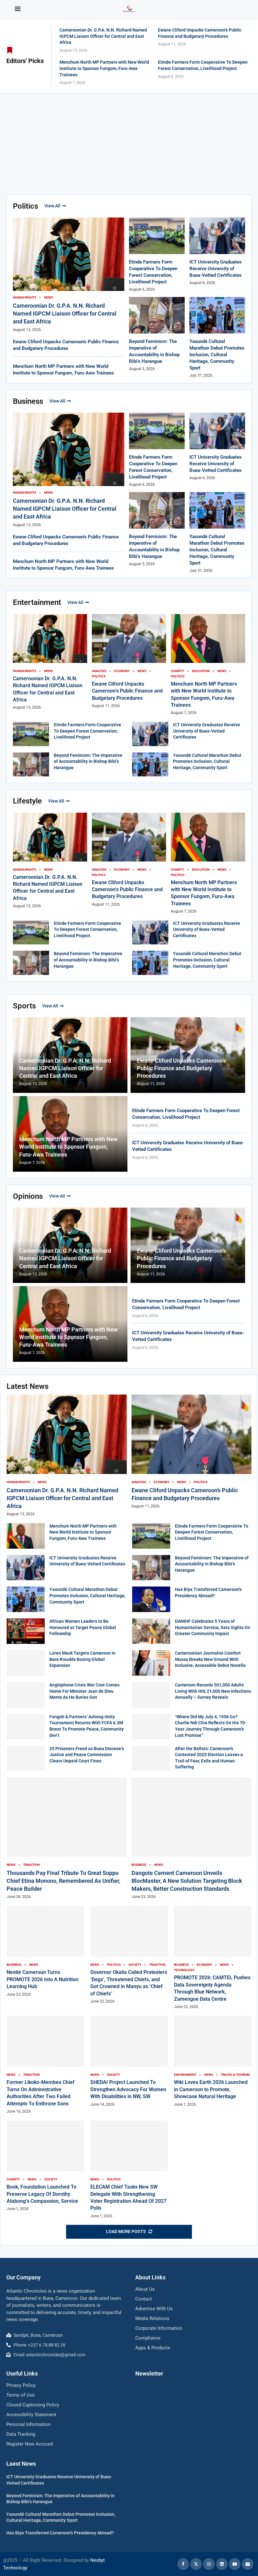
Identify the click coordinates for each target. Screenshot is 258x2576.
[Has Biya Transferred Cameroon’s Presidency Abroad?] (151, 1599)
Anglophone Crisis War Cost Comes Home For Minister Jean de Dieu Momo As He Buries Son (84, 1691)
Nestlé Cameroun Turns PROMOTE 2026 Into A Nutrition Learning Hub (42, 1979)
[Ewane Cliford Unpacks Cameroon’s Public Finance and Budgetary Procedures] (129, 661)
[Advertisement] (129, 141)
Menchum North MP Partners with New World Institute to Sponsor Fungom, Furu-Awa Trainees (104, 68)
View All (52, 206)
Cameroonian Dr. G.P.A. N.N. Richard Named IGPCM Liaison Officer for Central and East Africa (103, 36)
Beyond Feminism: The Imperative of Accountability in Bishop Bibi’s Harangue (88, 761)
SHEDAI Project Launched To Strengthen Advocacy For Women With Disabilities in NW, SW (128, 2089)
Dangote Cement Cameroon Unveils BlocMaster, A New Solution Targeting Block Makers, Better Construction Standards (187, 1881)
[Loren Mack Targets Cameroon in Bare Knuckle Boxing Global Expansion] (26, 1663)
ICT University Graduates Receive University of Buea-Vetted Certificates (216, 269)
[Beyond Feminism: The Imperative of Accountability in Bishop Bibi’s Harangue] (31, 765)
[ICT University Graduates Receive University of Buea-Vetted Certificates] (217, 252)
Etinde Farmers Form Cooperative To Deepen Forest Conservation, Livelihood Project (87, 731)
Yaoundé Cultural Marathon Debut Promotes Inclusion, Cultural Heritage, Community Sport (217, 355)
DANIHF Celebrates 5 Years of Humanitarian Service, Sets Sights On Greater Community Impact (213, 1627)
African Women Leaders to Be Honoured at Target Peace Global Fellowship (83, 1627)
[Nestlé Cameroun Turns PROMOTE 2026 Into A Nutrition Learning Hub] (45, 1951)
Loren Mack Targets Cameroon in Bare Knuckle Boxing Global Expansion (82, 1659)
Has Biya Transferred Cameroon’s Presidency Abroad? (60, 2533)
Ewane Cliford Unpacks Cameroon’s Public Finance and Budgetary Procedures (127, 691)
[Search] (240, 9)
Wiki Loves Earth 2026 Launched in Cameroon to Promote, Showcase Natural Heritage (211, 2089)
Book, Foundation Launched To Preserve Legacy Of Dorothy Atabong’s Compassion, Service (42, 2194)
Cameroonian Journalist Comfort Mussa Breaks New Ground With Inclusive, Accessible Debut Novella (210, 1659)
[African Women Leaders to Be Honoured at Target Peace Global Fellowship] (26, 1631)
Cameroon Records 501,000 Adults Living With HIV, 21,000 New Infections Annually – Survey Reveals (213, 1691)
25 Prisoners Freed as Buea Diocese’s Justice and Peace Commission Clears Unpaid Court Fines (87, 1755)
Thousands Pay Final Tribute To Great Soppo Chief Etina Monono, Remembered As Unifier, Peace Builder (63, 1881)
